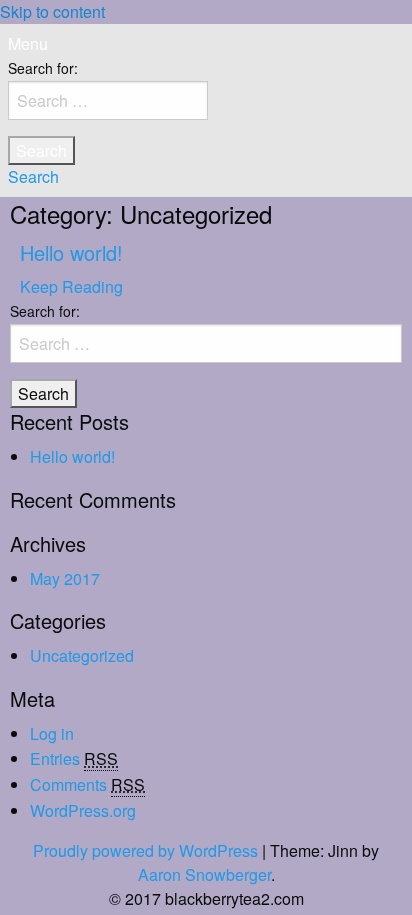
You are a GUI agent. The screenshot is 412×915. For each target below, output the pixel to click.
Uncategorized (82, 655)
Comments (87, 784)
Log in (52, 733)
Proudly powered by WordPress (145, 850)
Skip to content (52, 11)
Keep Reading (71, 286)
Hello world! (71, 252)
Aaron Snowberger (204, 874)
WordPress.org (83, 810)
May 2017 (65, 578)
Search (33, 176)
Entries (74, 758)
